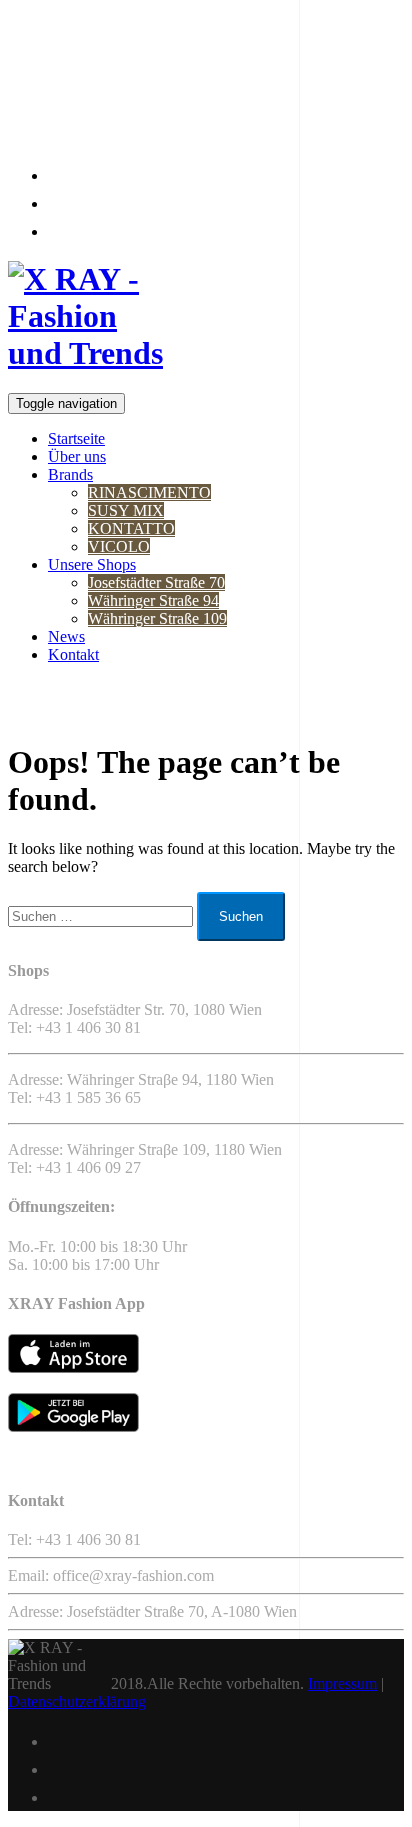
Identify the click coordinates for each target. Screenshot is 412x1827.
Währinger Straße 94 (153, 600)
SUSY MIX (126, 510)
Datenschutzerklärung (77, 1701)
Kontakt (73, 654)
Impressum (342, 1683)
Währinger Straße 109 (157, 618)
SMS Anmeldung (75, 126)
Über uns (77, 456)
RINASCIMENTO (149, 492)
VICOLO (119, 546)
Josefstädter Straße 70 (156, 582)
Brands (70, 474)
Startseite (76, 438)
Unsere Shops (92, 564)
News (66, 636)
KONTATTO (131, 528)
